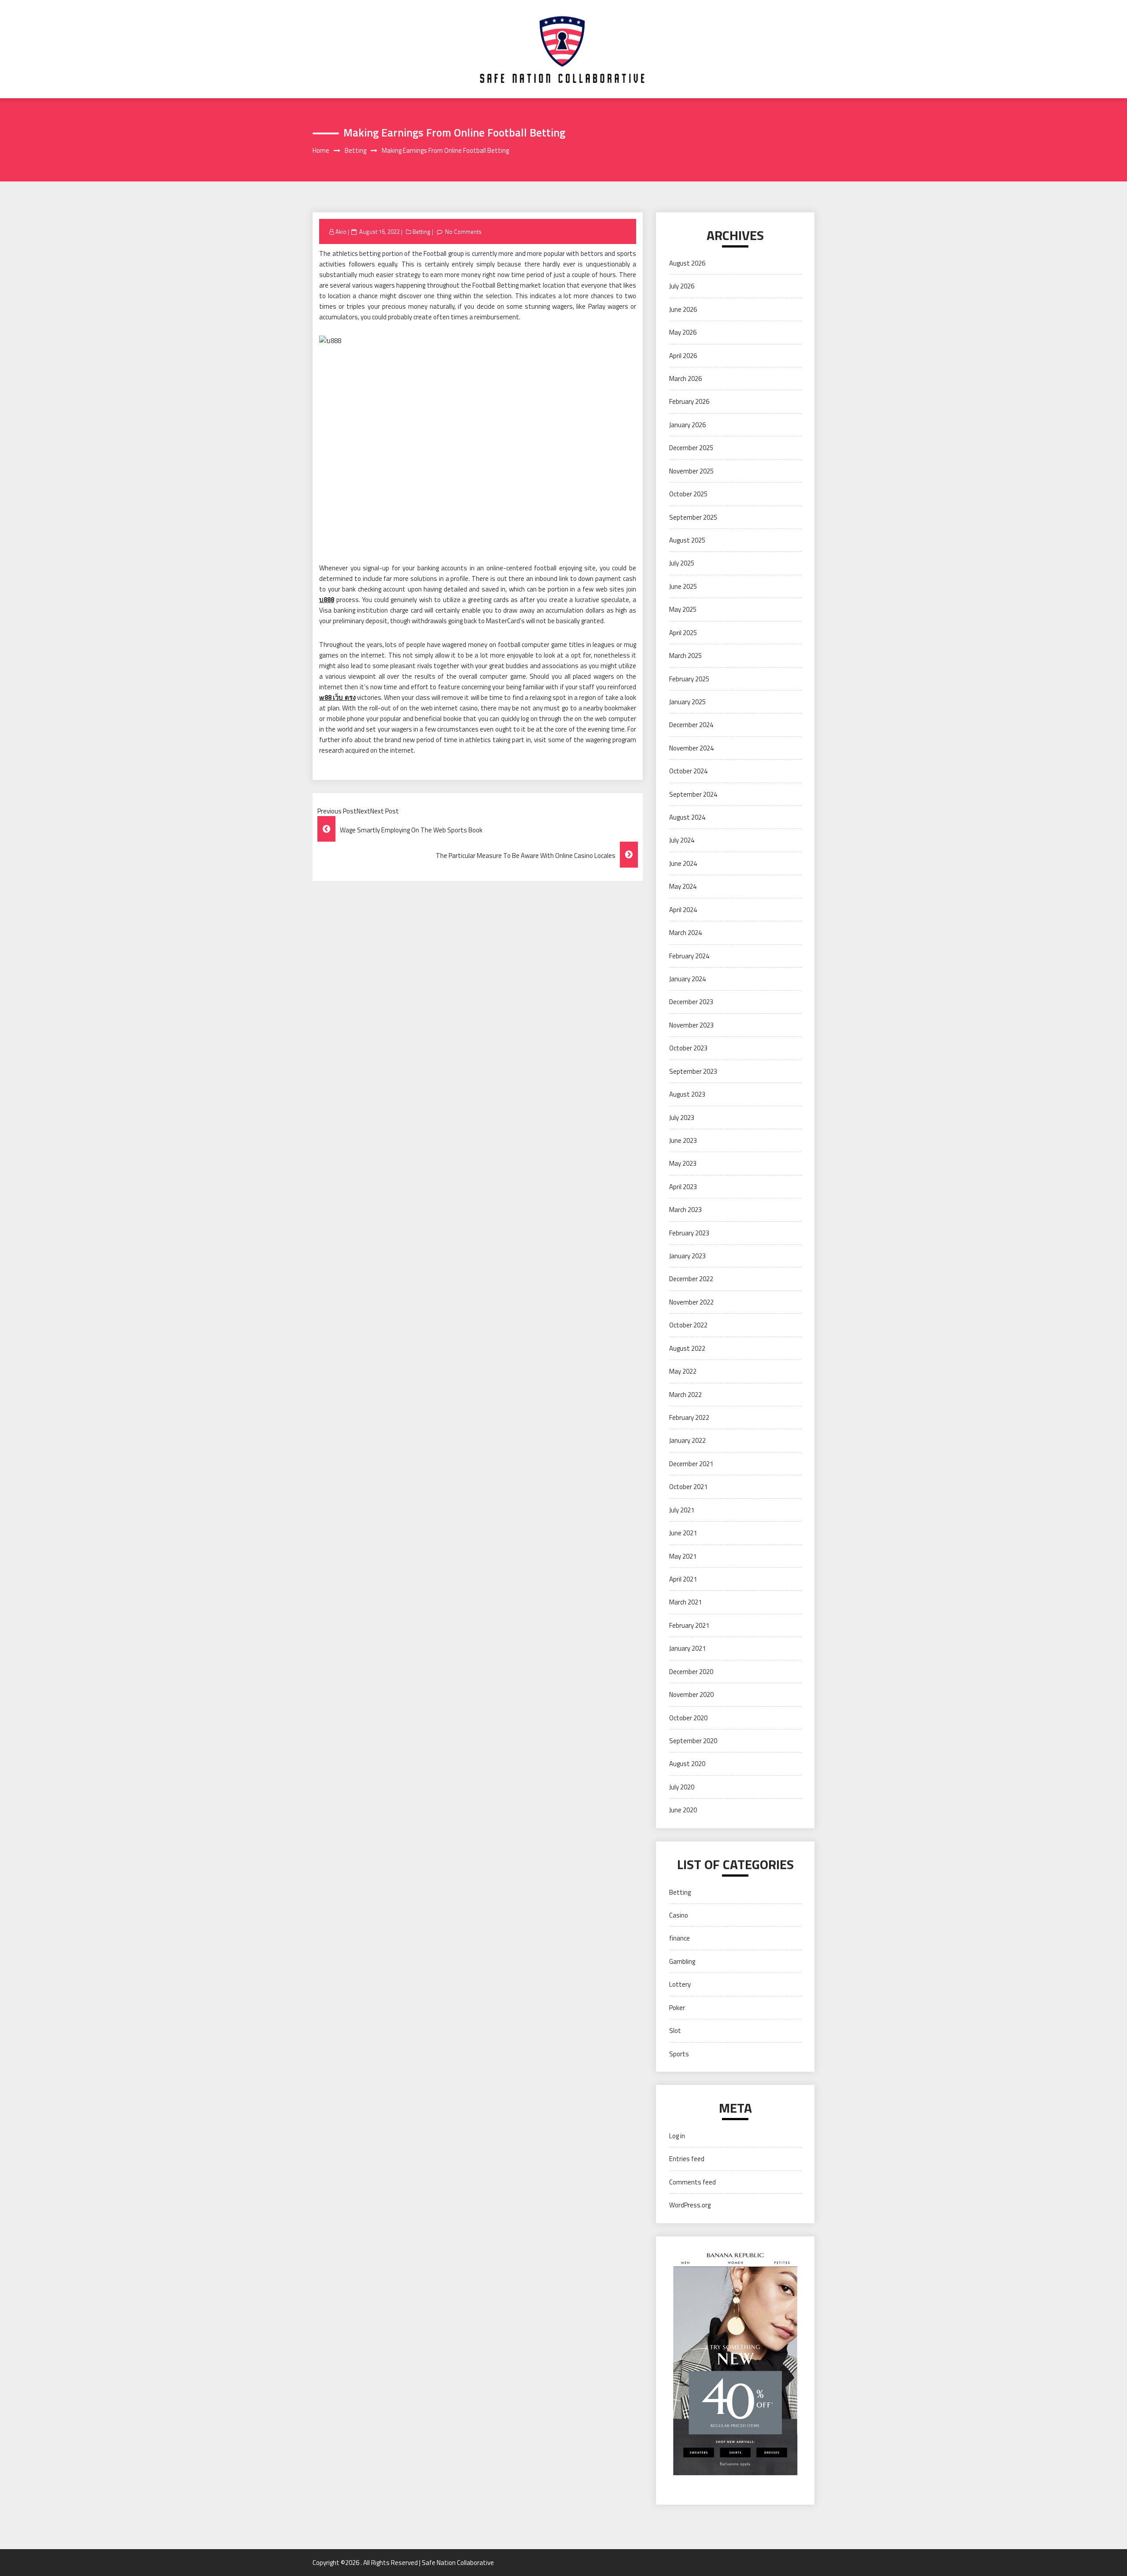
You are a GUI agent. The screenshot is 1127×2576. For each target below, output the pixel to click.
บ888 (327, 600)
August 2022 (687, 1348)
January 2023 (687, 1256)
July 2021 (682, 1510)
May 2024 (683, 886)
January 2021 (687, 1648)
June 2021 (683, 1533)
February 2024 (689, 956)
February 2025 (689, 679)
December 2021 (691, 1464)
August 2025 (687, 540)
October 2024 (688, 771)
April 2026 (683, 356)
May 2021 (683, 1556)
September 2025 (693, 517)
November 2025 (691, 471)
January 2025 (687, 702)
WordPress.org (690, 2205)
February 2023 (689, 1233)
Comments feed (692, 2182)
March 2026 (685, 379)
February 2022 (689, 1417)
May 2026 (683, 332)
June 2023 (683, 1140)
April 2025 (683, 633)
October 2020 (688, 1718)
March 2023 (685, 1210)
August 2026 (687, 263)
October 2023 (688, 1048)
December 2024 (691, 725)
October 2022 (688, 1325)
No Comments (463, 232)
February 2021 (689, 1625)
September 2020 (693, 1741)
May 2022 (683, 1371)
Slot (675, 2031)
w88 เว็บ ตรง (337, 697)
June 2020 (683, 1810)
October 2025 (688, 494)
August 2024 (687, 817)
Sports (679, 2054)
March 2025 (685, 656)
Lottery (680, 1984)
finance (680, 1938)
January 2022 (687, 1440)
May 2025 (683, 609)
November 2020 (691, 1695)
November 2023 (691, 1025)
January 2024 (687, 979)
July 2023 (682, 1118)
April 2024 (683, 910)
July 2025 (682, 563)
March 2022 (685, 1395)
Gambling (682, 1961)
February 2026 (689, 401)
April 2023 (683, 1187)
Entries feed (687, 2159)
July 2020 (682, 1787)
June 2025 (683, 586)
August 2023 (687, 1094)
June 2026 (683, 309)
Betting (422, 232)
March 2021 (685, 1602)
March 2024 (685, 933)
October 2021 (688, 1487)
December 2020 (691, 1672)
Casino (679, 1915)
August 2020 (687, 1764)
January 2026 (687, 425)
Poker (677, 2008)
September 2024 (693, 794)
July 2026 (682, 286)
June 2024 (683, 863)
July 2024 (682, 840)
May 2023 (683, 1163)
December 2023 (691, 1002)
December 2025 (691, 448)
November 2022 (691, 1302)
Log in (677, 2136)
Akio (341, 232)
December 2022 (691, 1279)
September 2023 (693, 1071)
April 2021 (683, 1579)
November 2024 (691, 748)
